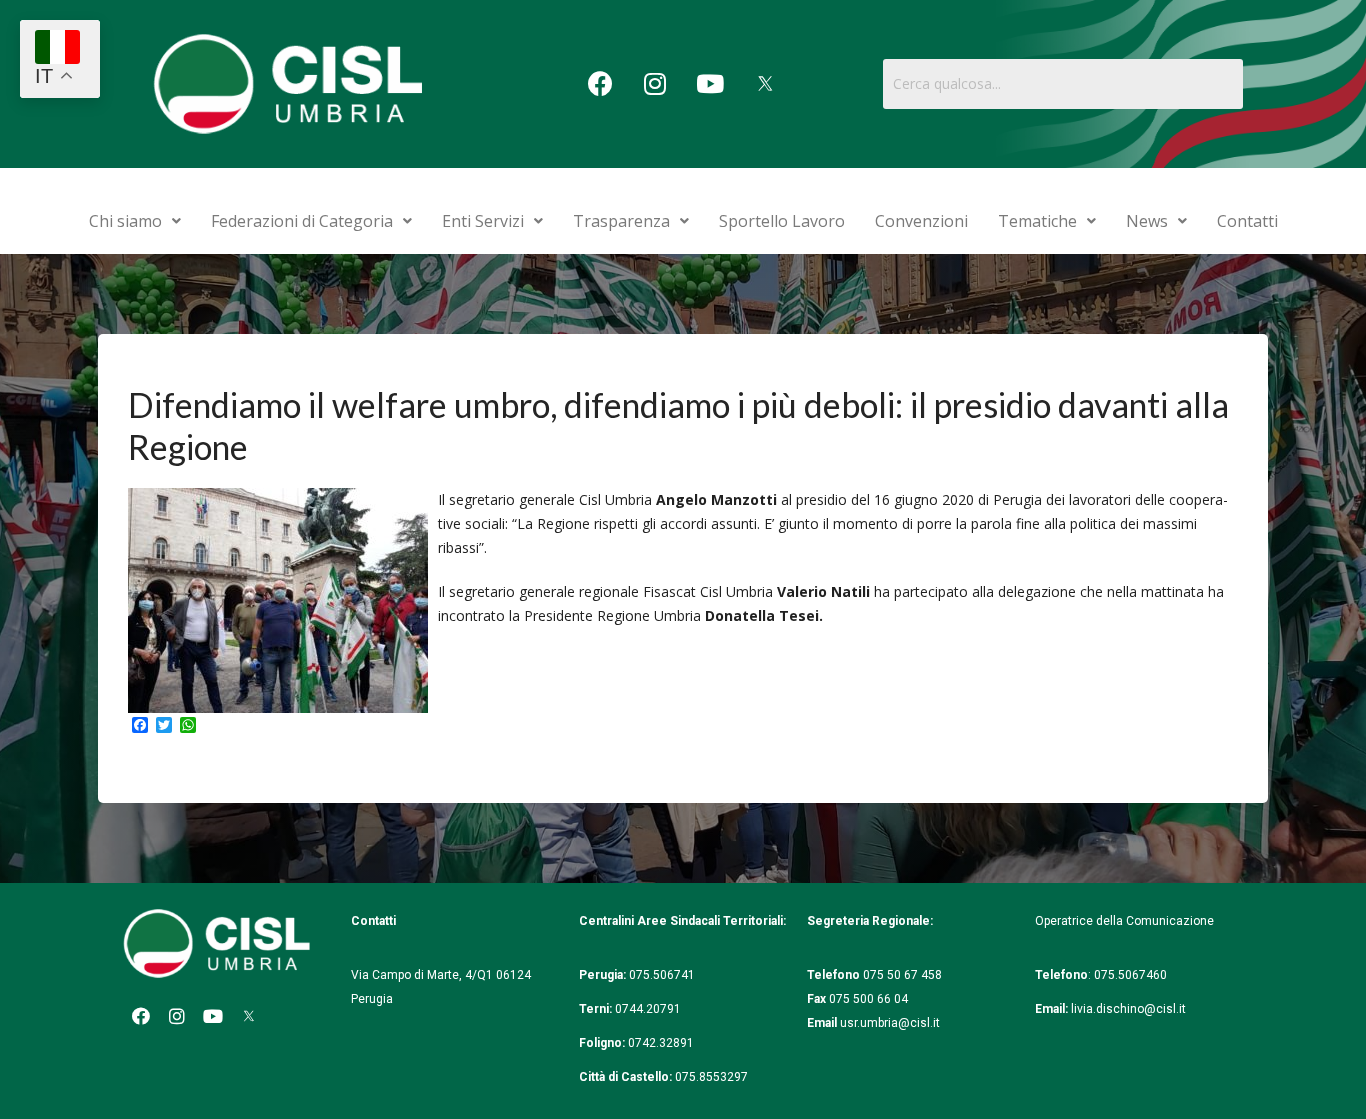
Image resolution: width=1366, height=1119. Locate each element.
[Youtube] (710, 84)
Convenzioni (921, 221)
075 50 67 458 (904, 975)
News (1147, 221)
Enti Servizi (483, 221)
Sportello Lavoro (782, 221)
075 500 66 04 (868, 999)
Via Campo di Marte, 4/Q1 (422, 975)
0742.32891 (661, 1043)
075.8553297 (711, 1077)
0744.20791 (648, 1009)
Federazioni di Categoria (302, 221)
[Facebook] (600, 84)
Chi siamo (125, 221)
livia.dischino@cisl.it (1128, 1009)
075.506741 (663, 975)
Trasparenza (621, 221)
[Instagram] (655, 84)
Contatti (1247, 221)
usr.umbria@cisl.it (890, 1023)
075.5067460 (1132, 975)
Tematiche (1037, 221)
